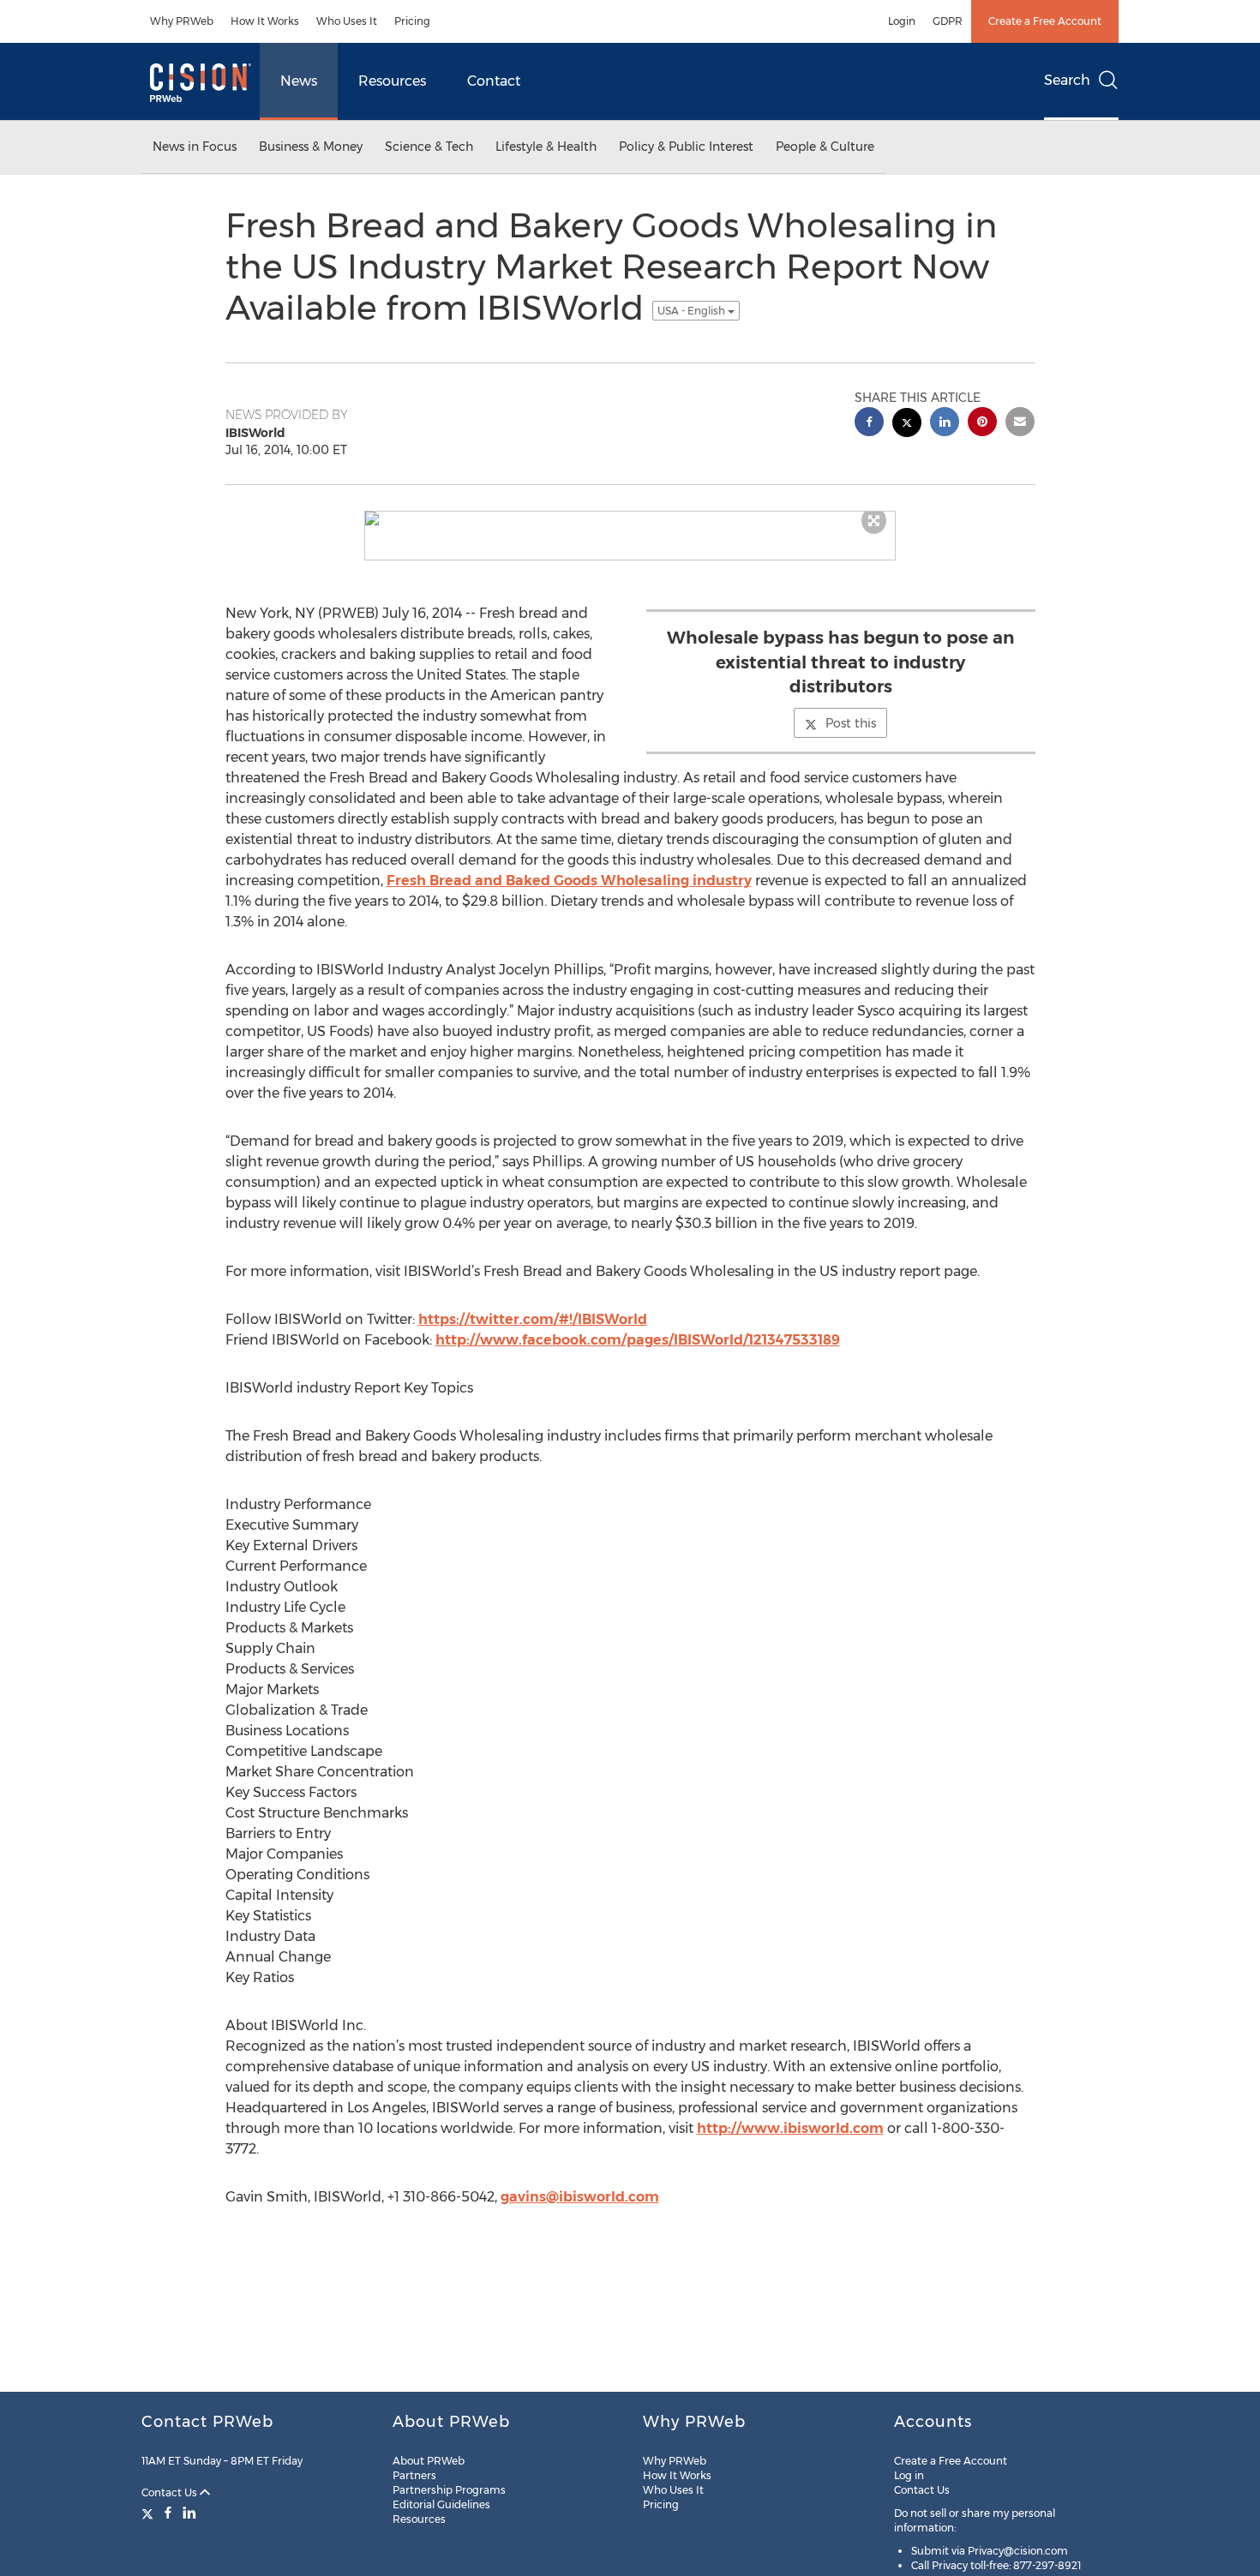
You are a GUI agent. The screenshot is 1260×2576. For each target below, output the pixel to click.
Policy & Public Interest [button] (686, 147)
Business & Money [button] (311, 147)
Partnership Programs (449, 2490)
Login (902, 21)
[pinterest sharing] (982, 424)
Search (1067, 80)
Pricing (412, 21)
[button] (630, 518)
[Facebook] (168, 2513)
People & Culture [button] (825, 147)
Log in (909, 2475)
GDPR (948, 21)
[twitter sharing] (907, 425)
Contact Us (171, 2492)
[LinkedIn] (189, 2513)
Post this (851, 723)
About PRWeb (429, 2461)
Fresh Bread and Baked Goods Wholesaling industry (569, 881)
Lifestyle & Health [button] (546, 147)
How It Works (265, 21)
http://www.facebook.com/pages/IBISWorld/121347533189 (638, 1340)
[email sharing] (1020, 424)
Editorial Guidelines (441, 2504)
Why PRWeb (182, 21)
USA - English (693, 311)
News (299, 81)
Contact (494, 81)
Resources (392, 81)
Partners (414, 2475)
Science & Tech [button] (429, 147)
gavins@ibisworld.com (580, 2197)
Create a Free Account (1045, 21)
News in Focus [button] (195, 147)
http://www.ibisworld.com (790, 2128)
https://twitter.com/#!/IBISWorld (533, 1319)
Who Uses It (347, 21)
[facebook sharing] (869, 424)
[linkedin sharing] (945, 424)
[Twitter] (150, 2513)
